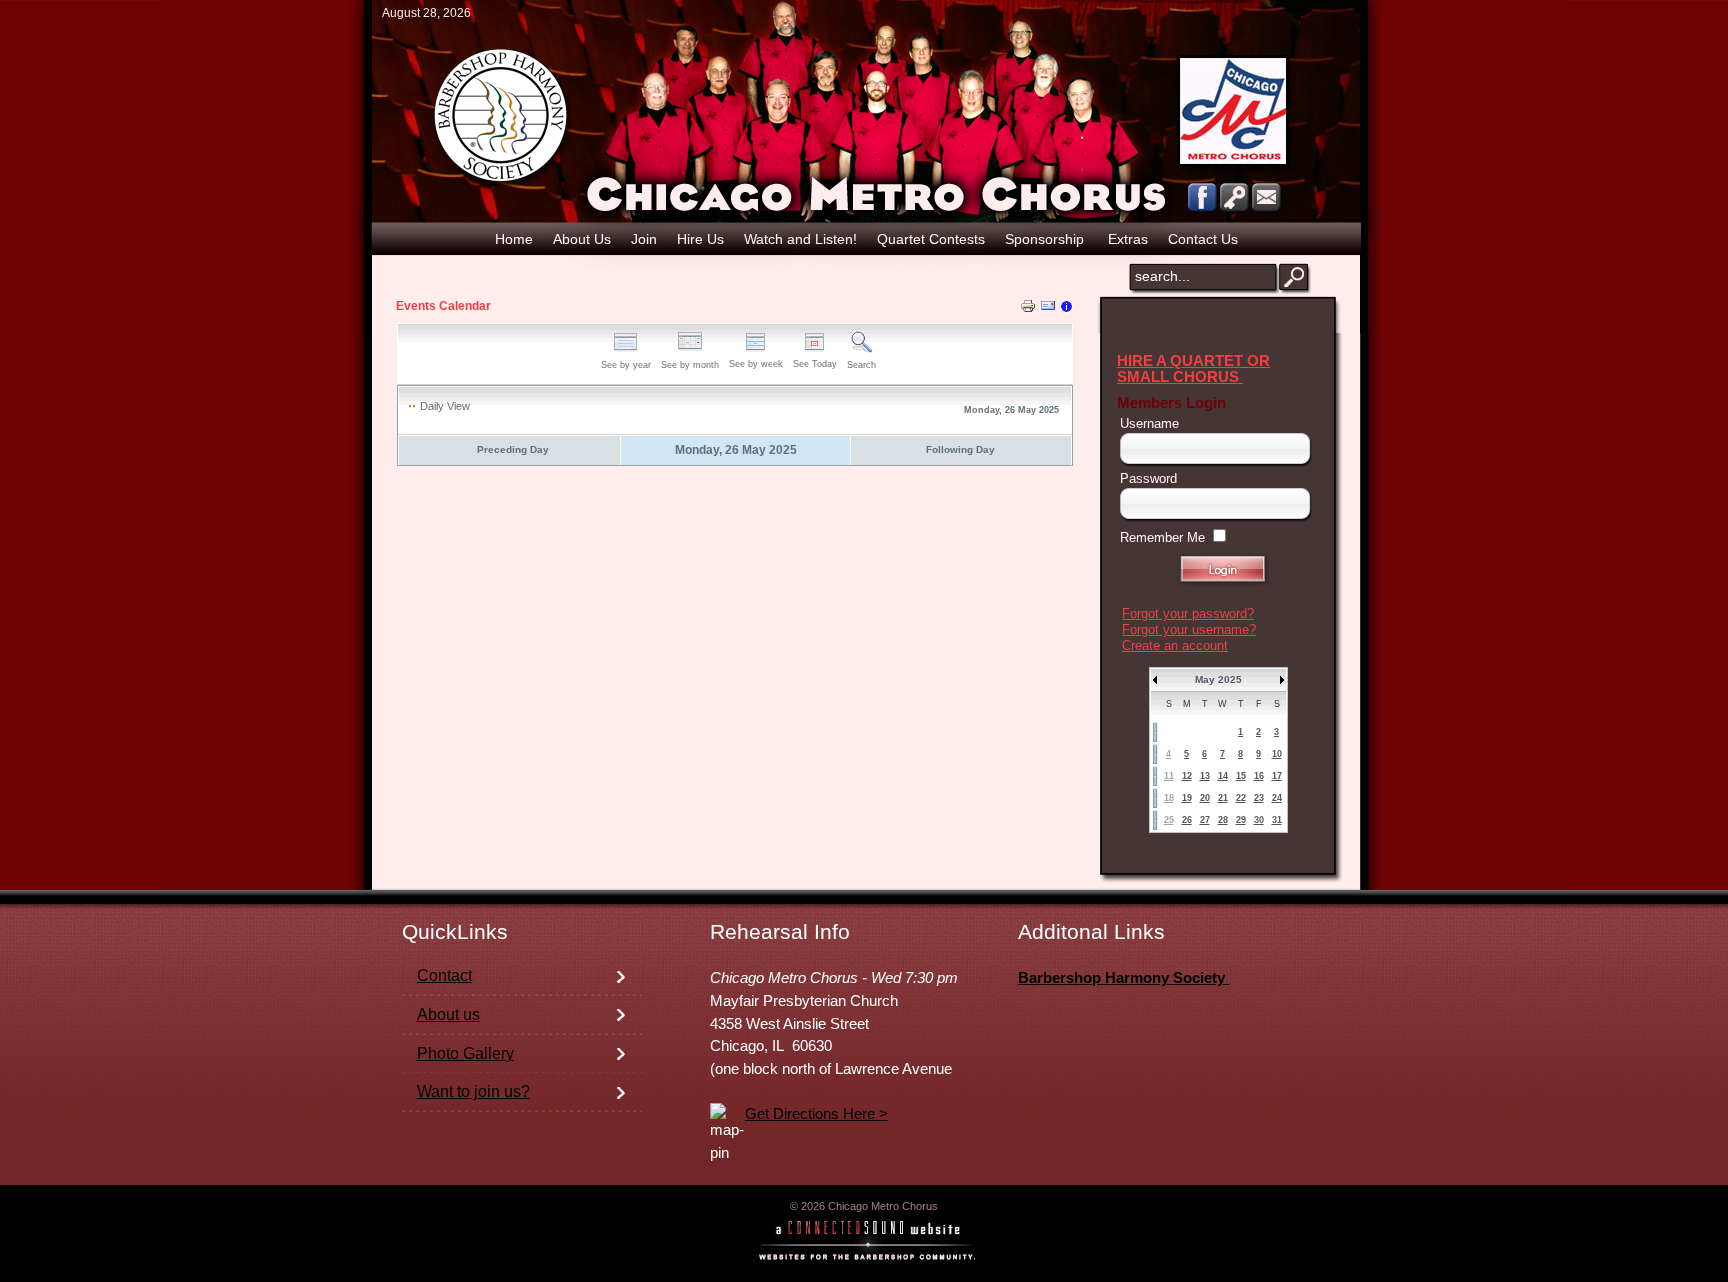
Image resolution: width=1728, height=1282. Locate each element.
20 (1205, 798)
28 (1223, 820)
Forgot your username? (1189, 629)
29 (1241, 820)
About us (448, 1014)
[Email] (1048, 309)
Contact (444, 975)
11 (1169, 776)
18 (1169, 798)
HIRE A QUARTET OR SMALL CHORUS (1193, 369)
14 (1223, 776)
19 (1187, 798)
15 (1241, 776)
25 (1169, 820)
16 (1259, 776)
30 (1259, 820)
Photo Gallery (465, 1053)
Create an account (1175, 645)
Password (1148, 478)
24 (1277, 798)
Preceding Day (513, 449)
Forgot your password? (1188, 613)
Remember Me (1162, 537)
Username (1149, 423)
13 (1205, 776)
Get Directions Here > (816, 1114)
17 (1277, 776)
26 (1187, 820)
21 (1223, 798)
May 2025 (1218, 679)
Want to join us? (473, 1091)
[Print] (1028, 309)
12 (1187, 776)
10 (1277, 754)
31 (1277, 820)
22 (1241, 798)
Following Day (960, 449)
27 (1205, 820)
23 (1259, 798)
